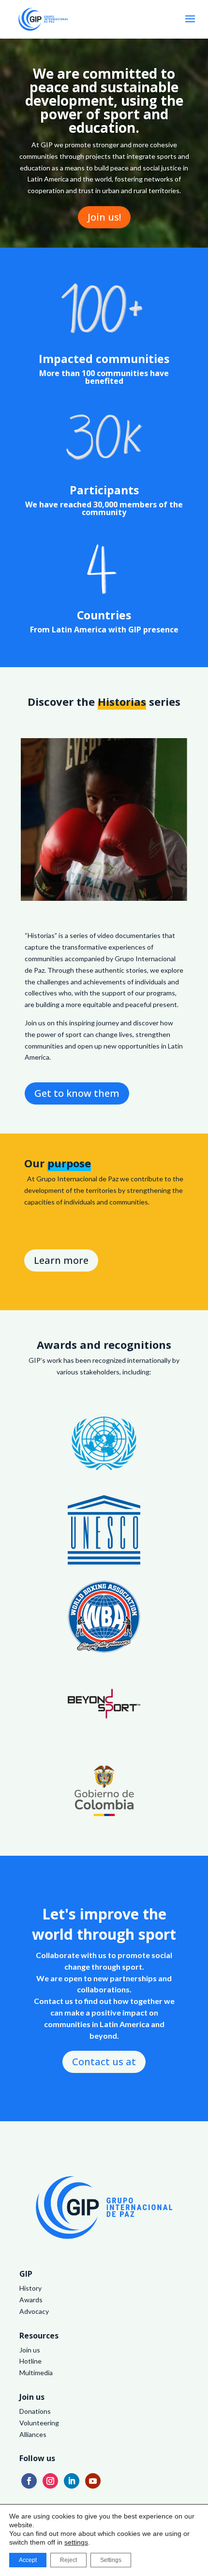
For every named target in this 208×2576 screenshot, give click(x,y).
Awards (31, 2300)
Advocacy (34, 2311)
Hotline (30, 2361)
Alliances (33, 2434)
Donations (35, 2411)
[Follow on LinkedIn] (72, 2481)
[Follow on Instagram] (50, 2481)
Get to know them (77, 1093)
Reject (68, 2560)
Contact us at (104, 2062)
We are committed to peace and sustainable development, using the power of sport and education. (104, 100)
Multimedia (36, 2373)
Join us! (104, 217)
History (30, 2288)
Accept (28, 2560)
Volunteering (39, 2423)
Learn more (61, 1260)
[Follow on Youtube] (93, 2481)
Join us (30, 2350)
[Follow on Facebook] (29, 2481)
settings (76, 2542)
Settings (111, 2560)
